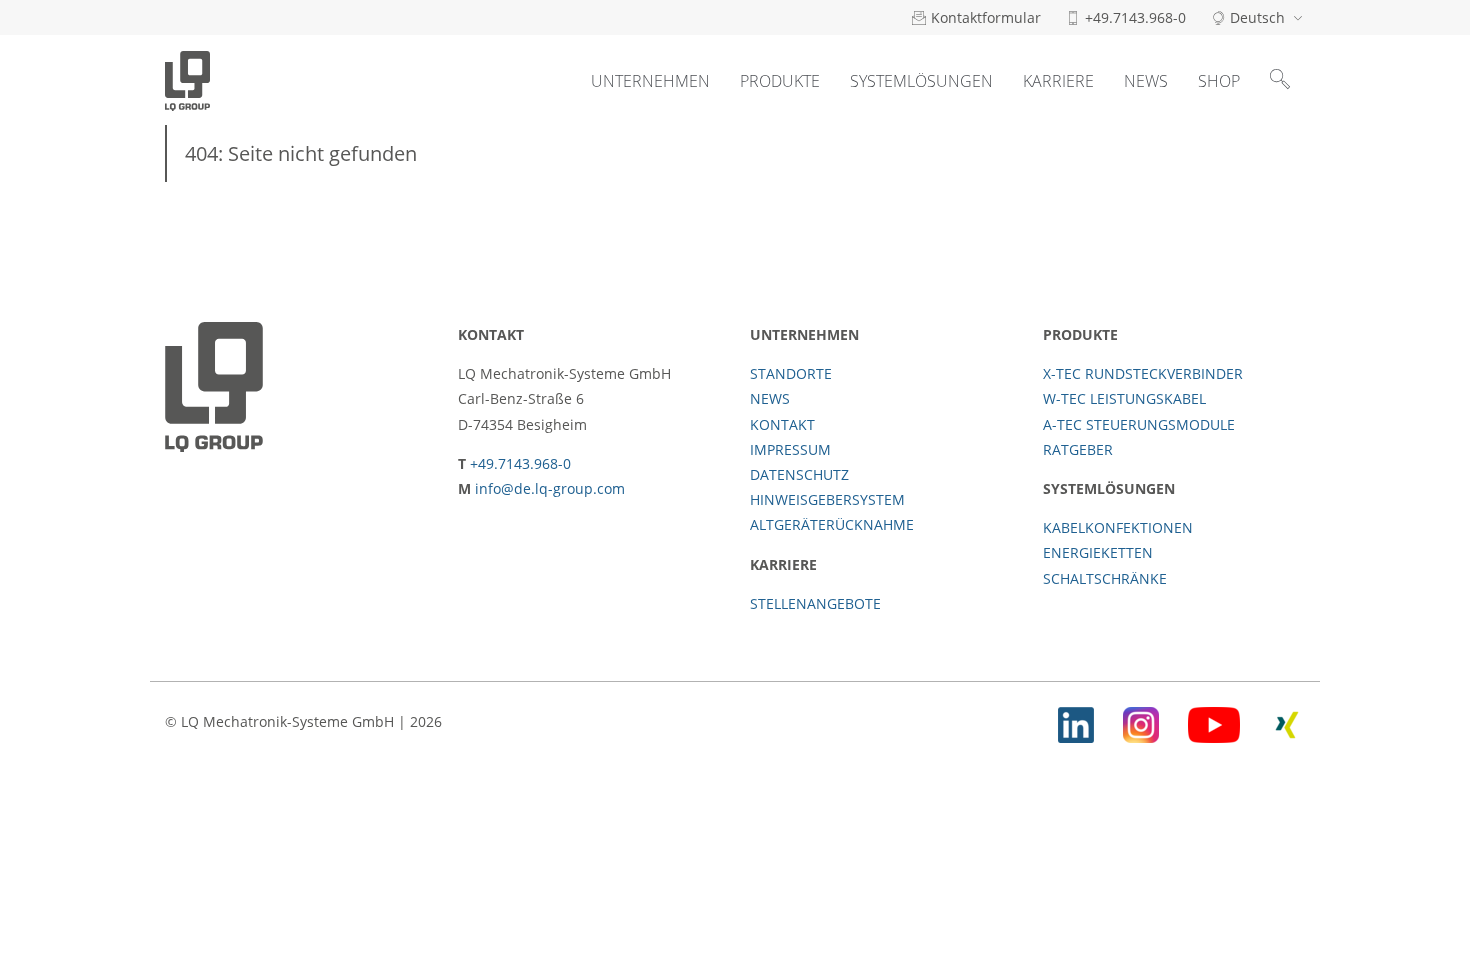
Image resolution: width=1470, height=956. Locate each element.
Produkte (780, 81)
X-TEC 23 (1002, 200)
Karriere (1058, 81)
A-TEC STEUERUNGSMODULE (1139, 424)
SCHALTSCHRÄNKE (1105, 578)
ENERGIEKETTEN (1098, 552)
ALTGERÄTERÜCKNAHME (832, 524)
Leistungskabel (815, 241)
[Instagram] (1141, 721)
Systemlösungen (921, 81)
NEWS (770, 398)
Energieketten (921, 211)
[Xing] (1287, 721)
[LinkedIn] (1076, 721)
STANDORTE (791, 373)
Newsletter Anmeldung (1184, 203)
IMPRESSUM (790, 449)
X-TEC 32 (1002, 246)
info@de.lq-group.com (550, 488)
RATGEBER (1078, 449)
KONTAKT (782, 424)
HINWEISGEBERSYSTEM (827, 499)
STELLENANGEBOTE (815, 603)
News (1146, 81)
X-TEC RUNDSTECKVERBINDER (1143, 373)
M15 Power (796, 195)
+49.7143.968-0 (520, 463)
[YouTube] (1214, 721)
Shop (1219, 81)
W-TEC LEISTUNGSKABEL (1124, 398)
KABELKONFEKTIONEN (1118, 527)
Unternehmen (650, 81)
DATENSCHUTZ (799, 474)
